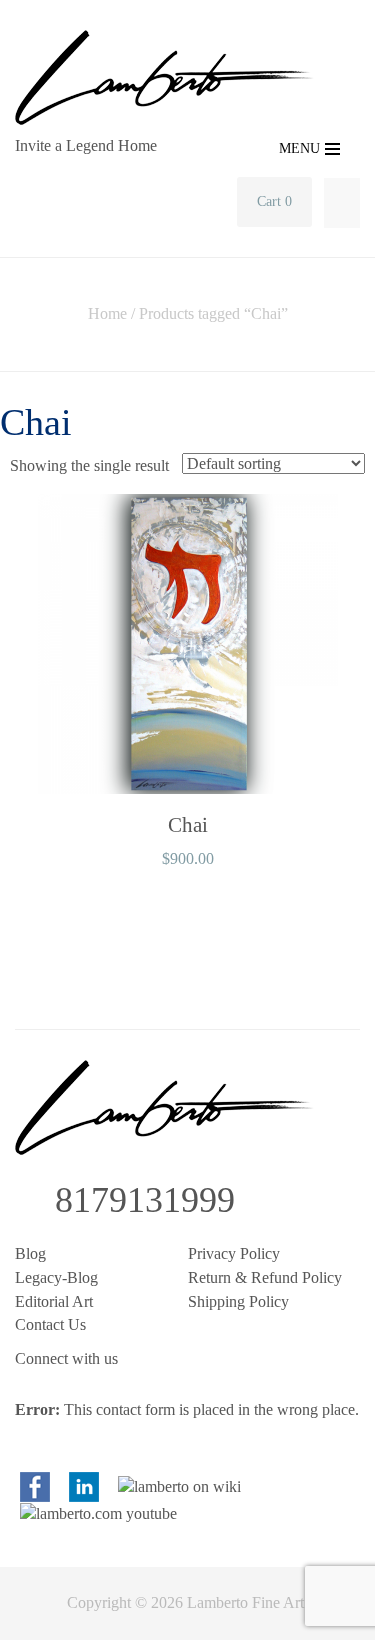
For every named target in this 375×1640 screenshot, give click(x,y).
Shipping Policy (238, 1301)
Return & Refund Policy (265, 1277)
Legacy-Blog (56, 1277)
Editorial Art (54, 1301)
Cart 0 (274, 201)
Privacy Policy (234, 1253)
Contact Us (50, 1324)
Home (107, 313)
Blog (30, 1253)
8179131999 (145, 1200)
